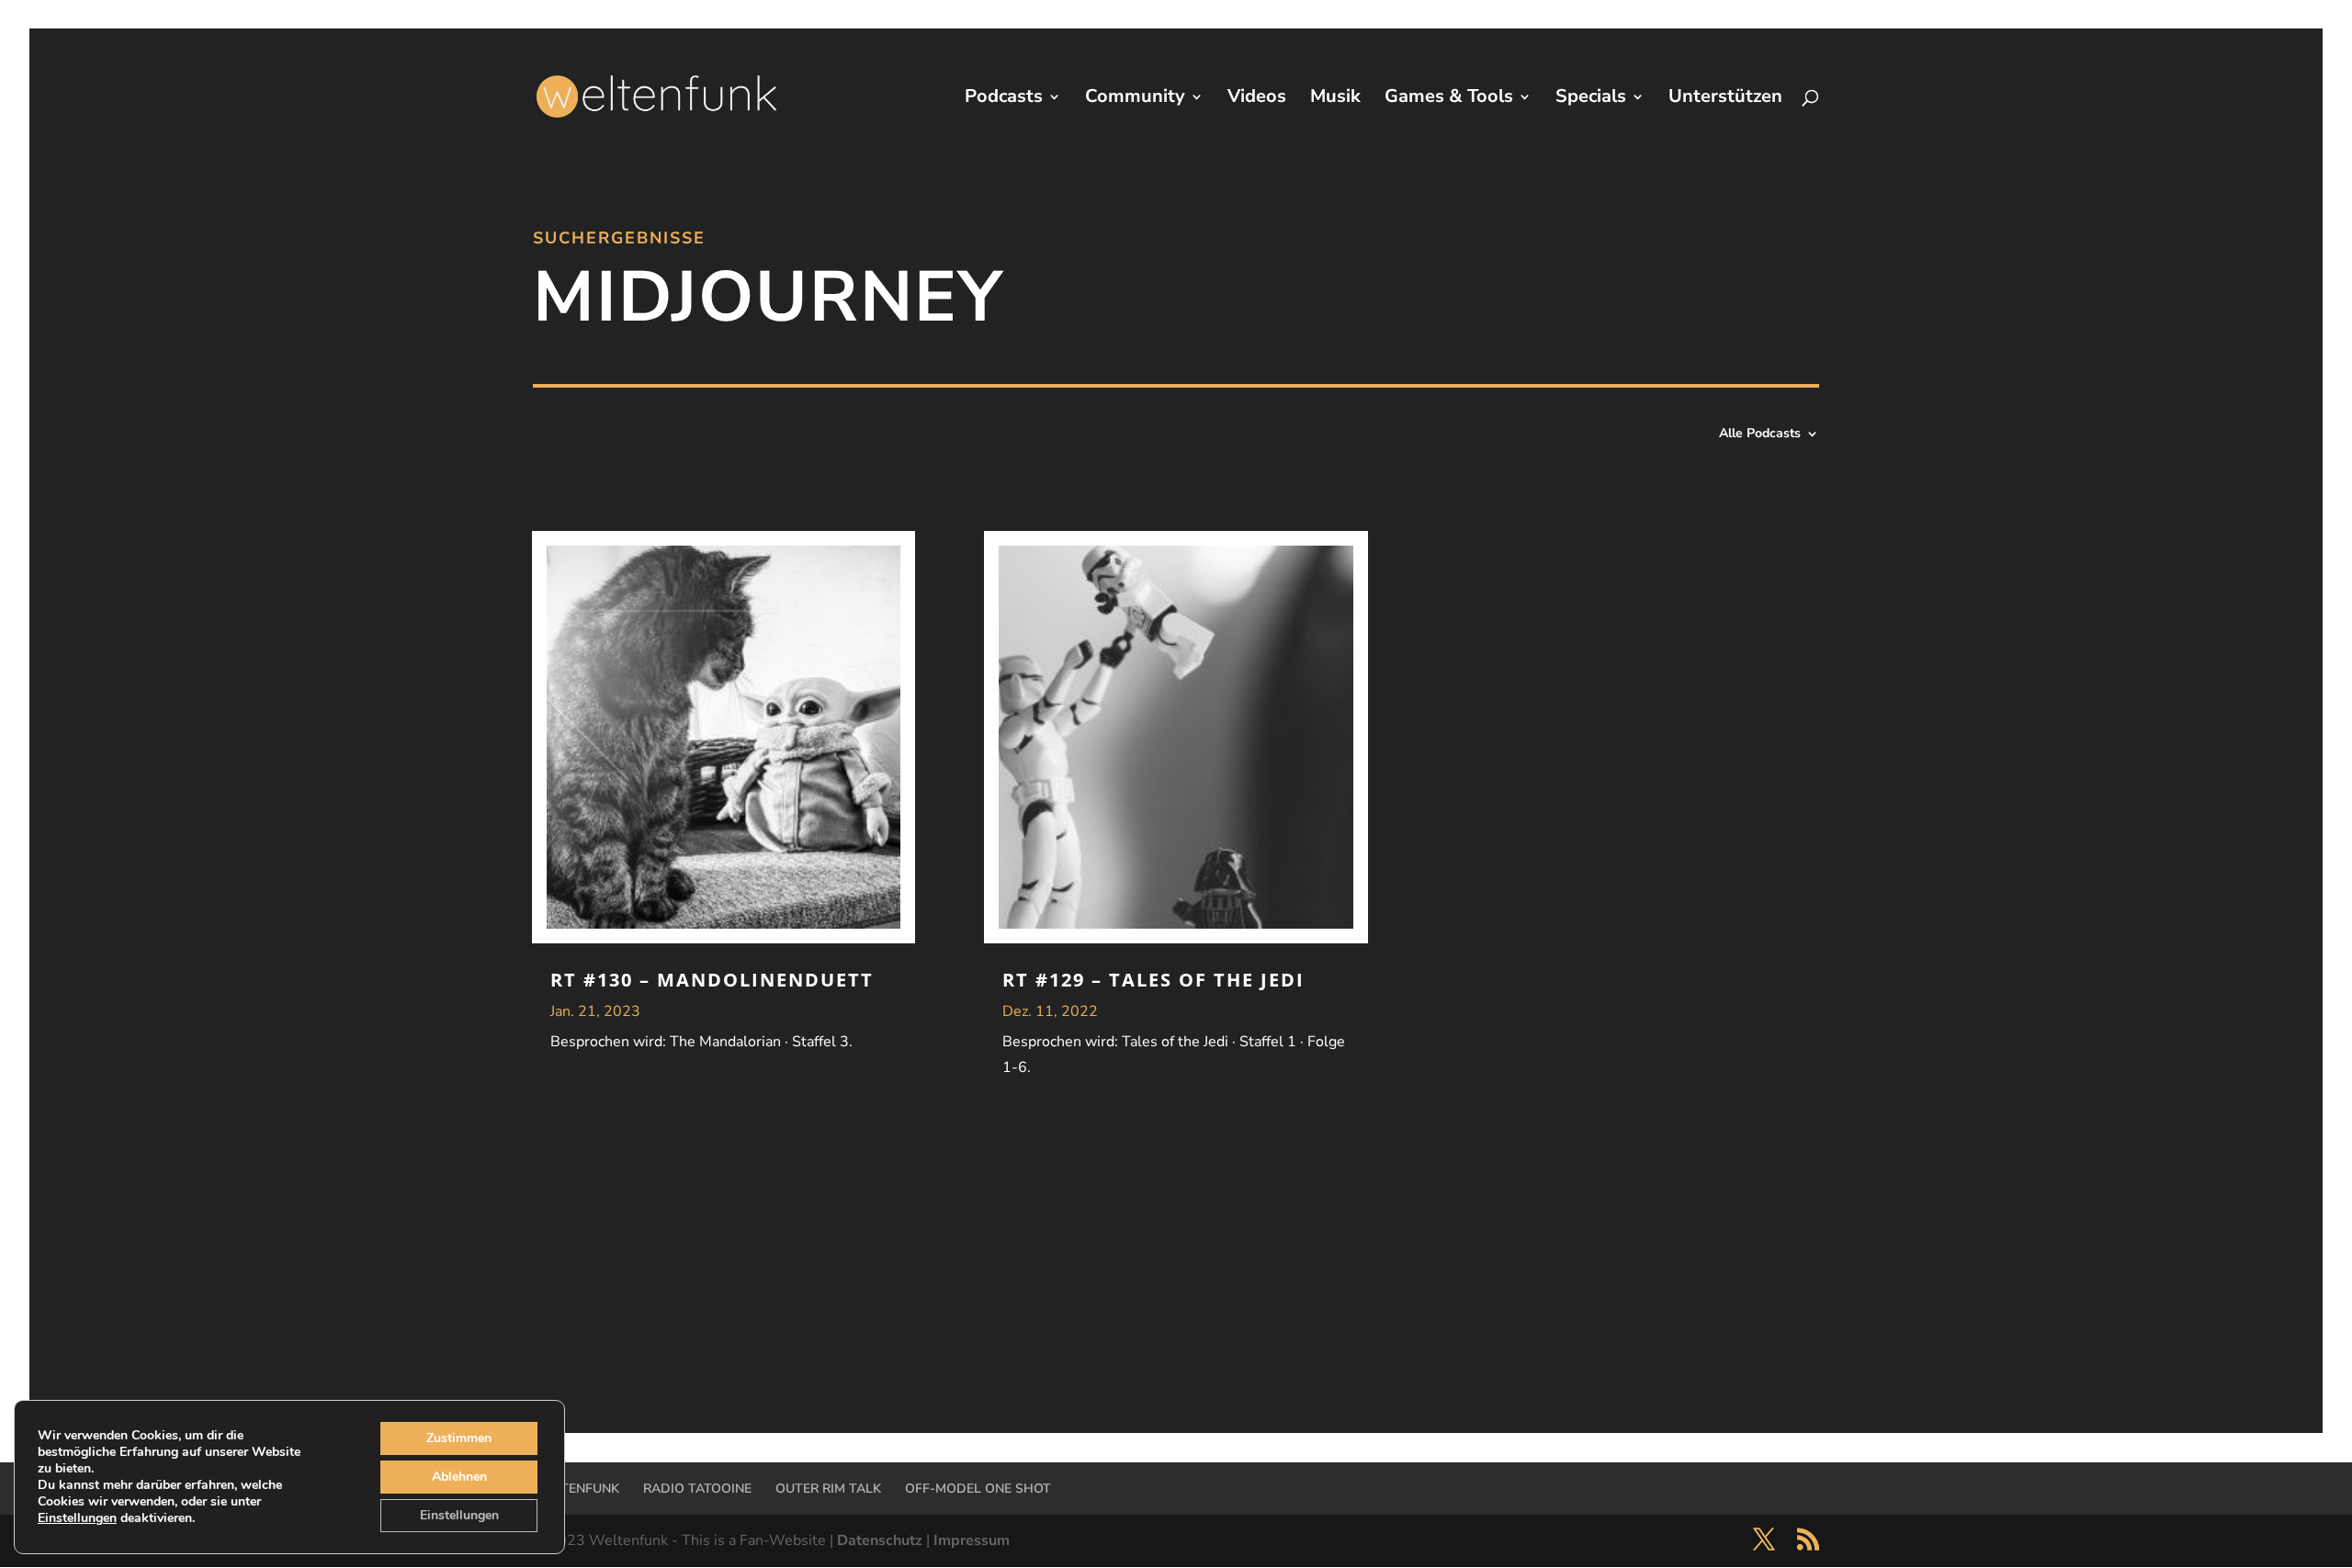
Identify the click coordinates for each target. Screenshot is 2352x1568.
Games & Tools (1449, 99)
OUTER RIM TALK (828, 1489)
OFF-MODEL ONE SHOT (978, 1489)
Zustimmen (459, 1438)
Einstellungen (77, 1518)
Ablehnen (459, 1477)
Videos (1257, 99)
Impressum (972, 1540)
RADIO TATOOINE (697, 1489)
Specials (1591, 99)
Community (1135, 99)
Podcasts (1004, 99)
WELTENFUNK (576, 1489)
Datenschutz (880, 1540)
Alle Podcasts (1760, 434)
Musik (1335, 99)
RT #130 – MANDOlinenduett (712, 980)
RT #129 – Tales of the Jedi (1153, 980)
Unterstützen (1725, 99)
